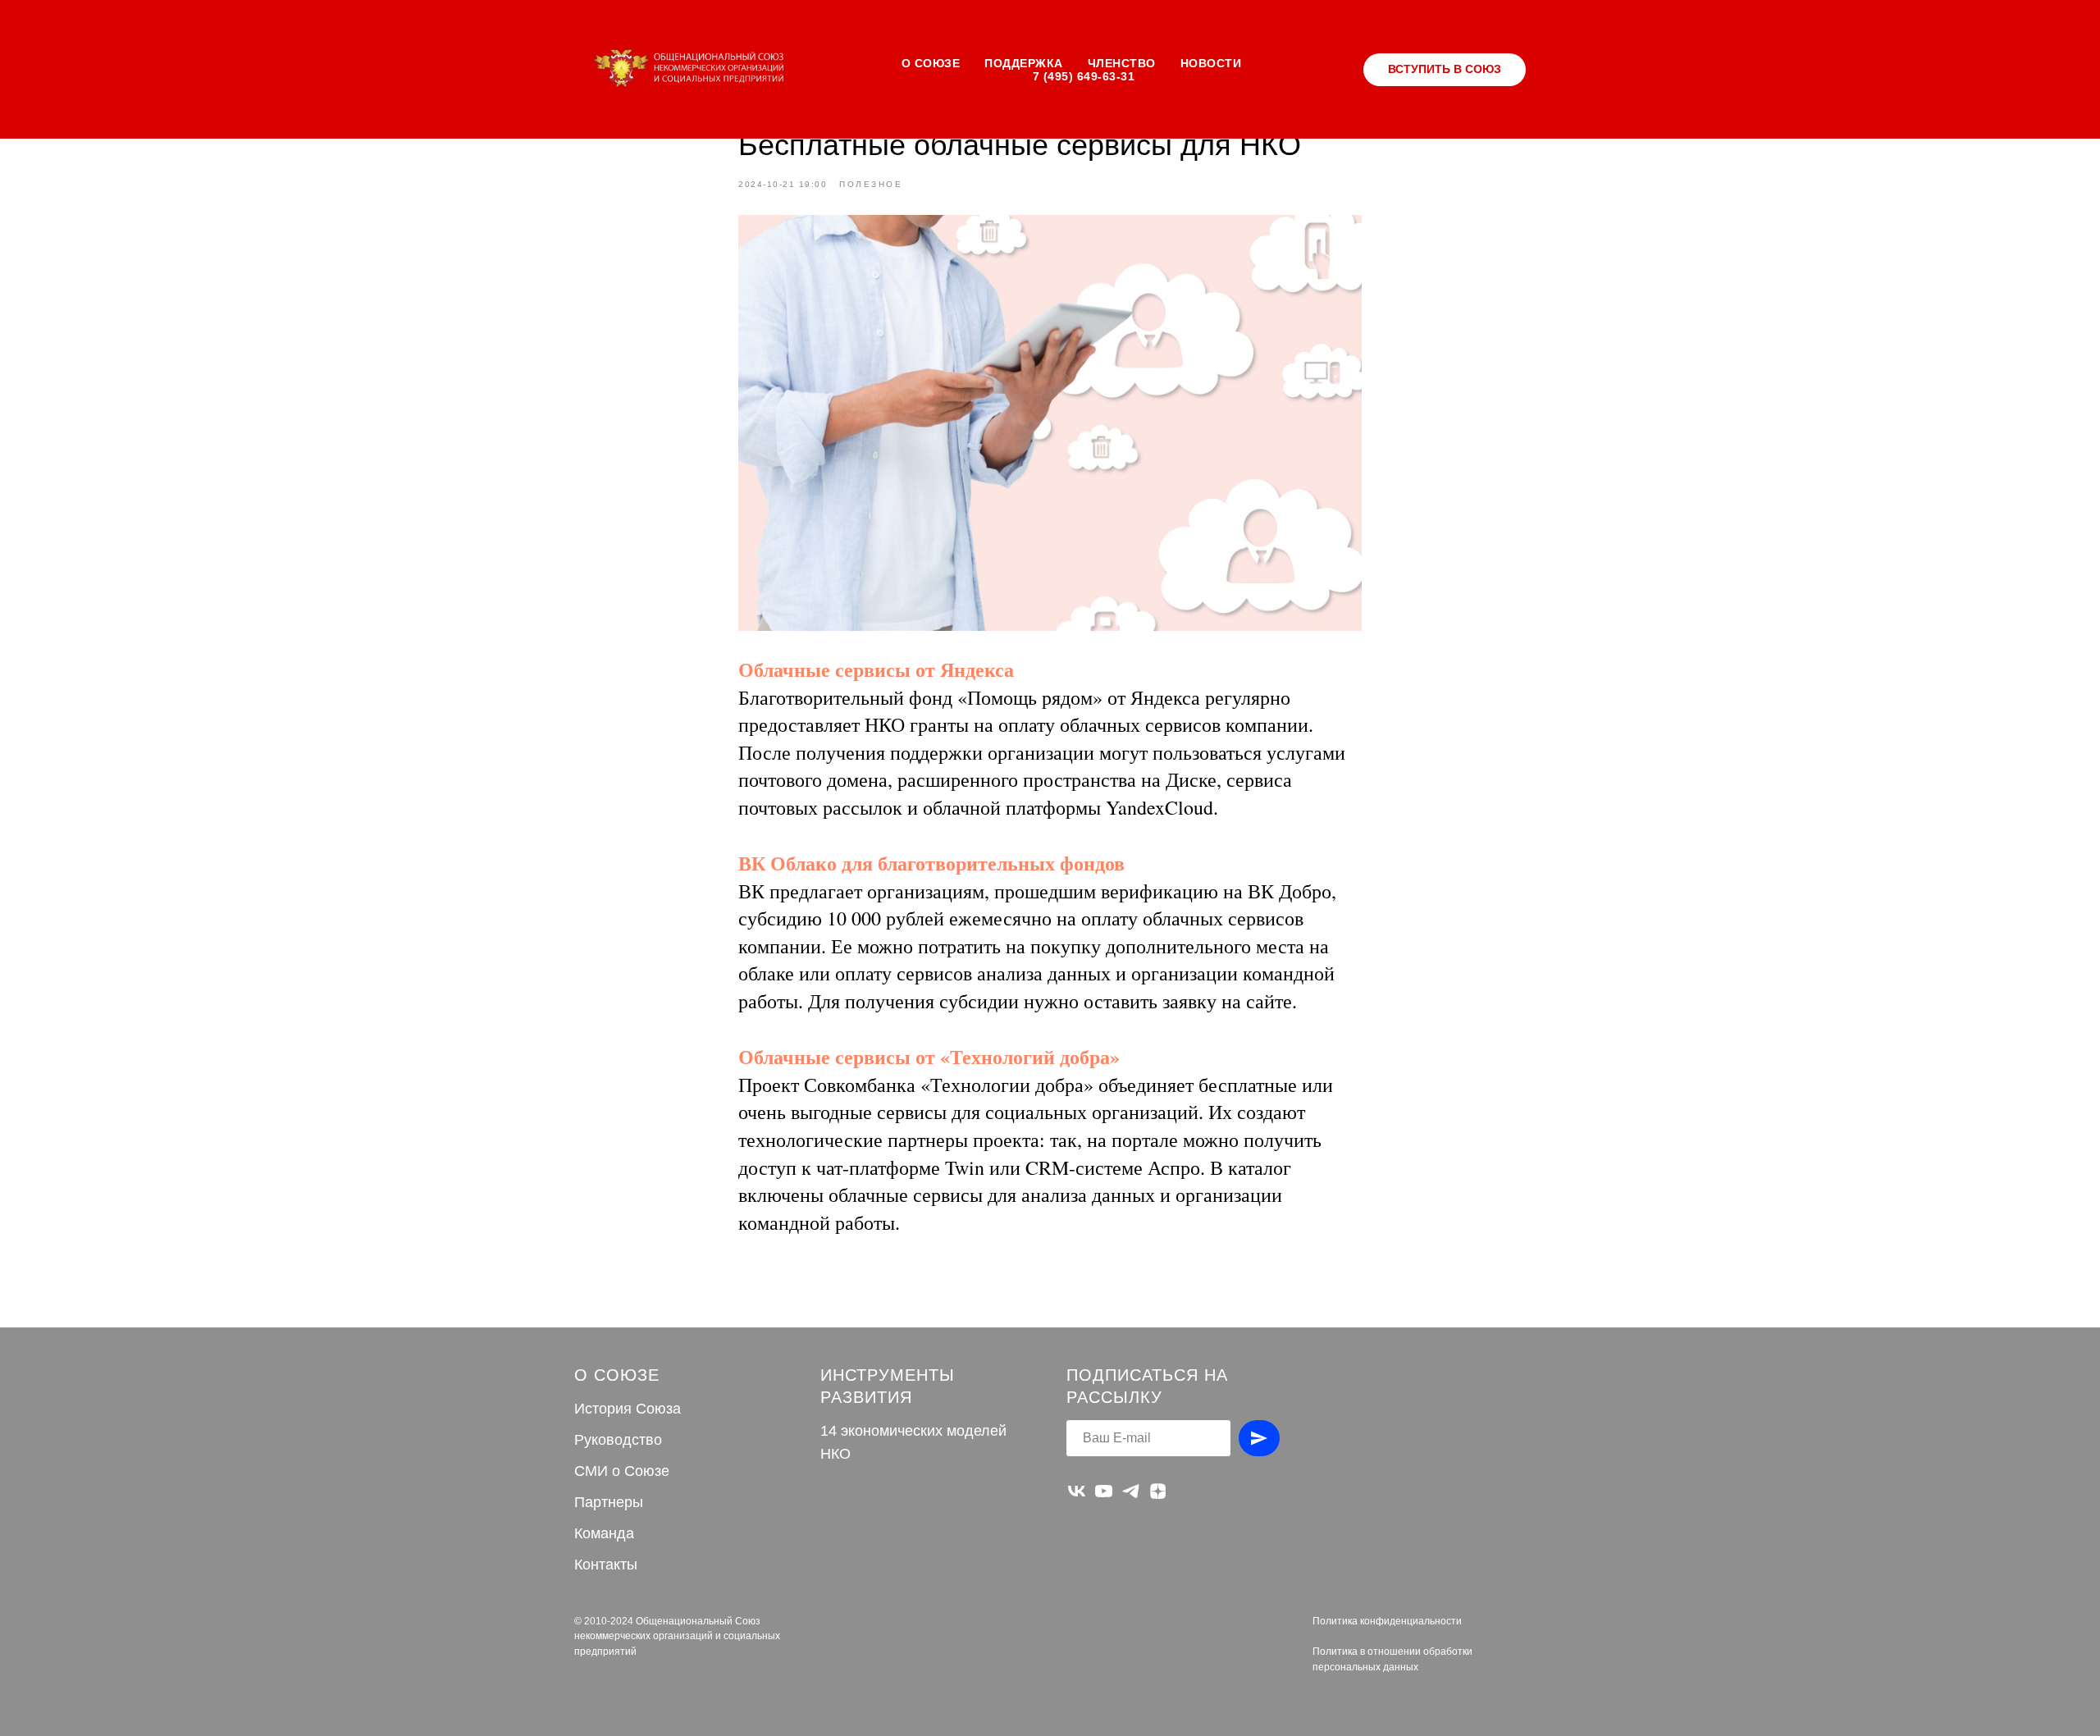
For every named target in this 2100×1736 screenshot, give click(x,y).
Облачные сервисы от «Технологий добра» (929, 1056)
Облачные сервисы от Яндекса (876, 669)
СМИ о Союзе (622, 1471)
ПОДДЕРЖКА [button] (1024, 63)
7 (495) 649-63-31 (1084, 76)
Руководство (618, 1440)
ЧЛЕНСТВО (1122, 63)
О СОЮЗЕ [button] (931, 63)
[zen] (1158, 1491)
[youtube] (1104, 1491)
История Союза (628, 1409)
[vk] (1077, 1491)
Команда (604, 1533)
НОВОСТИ (1211, 63)
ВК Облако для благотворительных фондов (931, 863)
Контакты (606, 1565)
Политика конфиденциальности (1387, 1621)
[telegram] (1131, 1491)
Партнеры (609, 1502)
